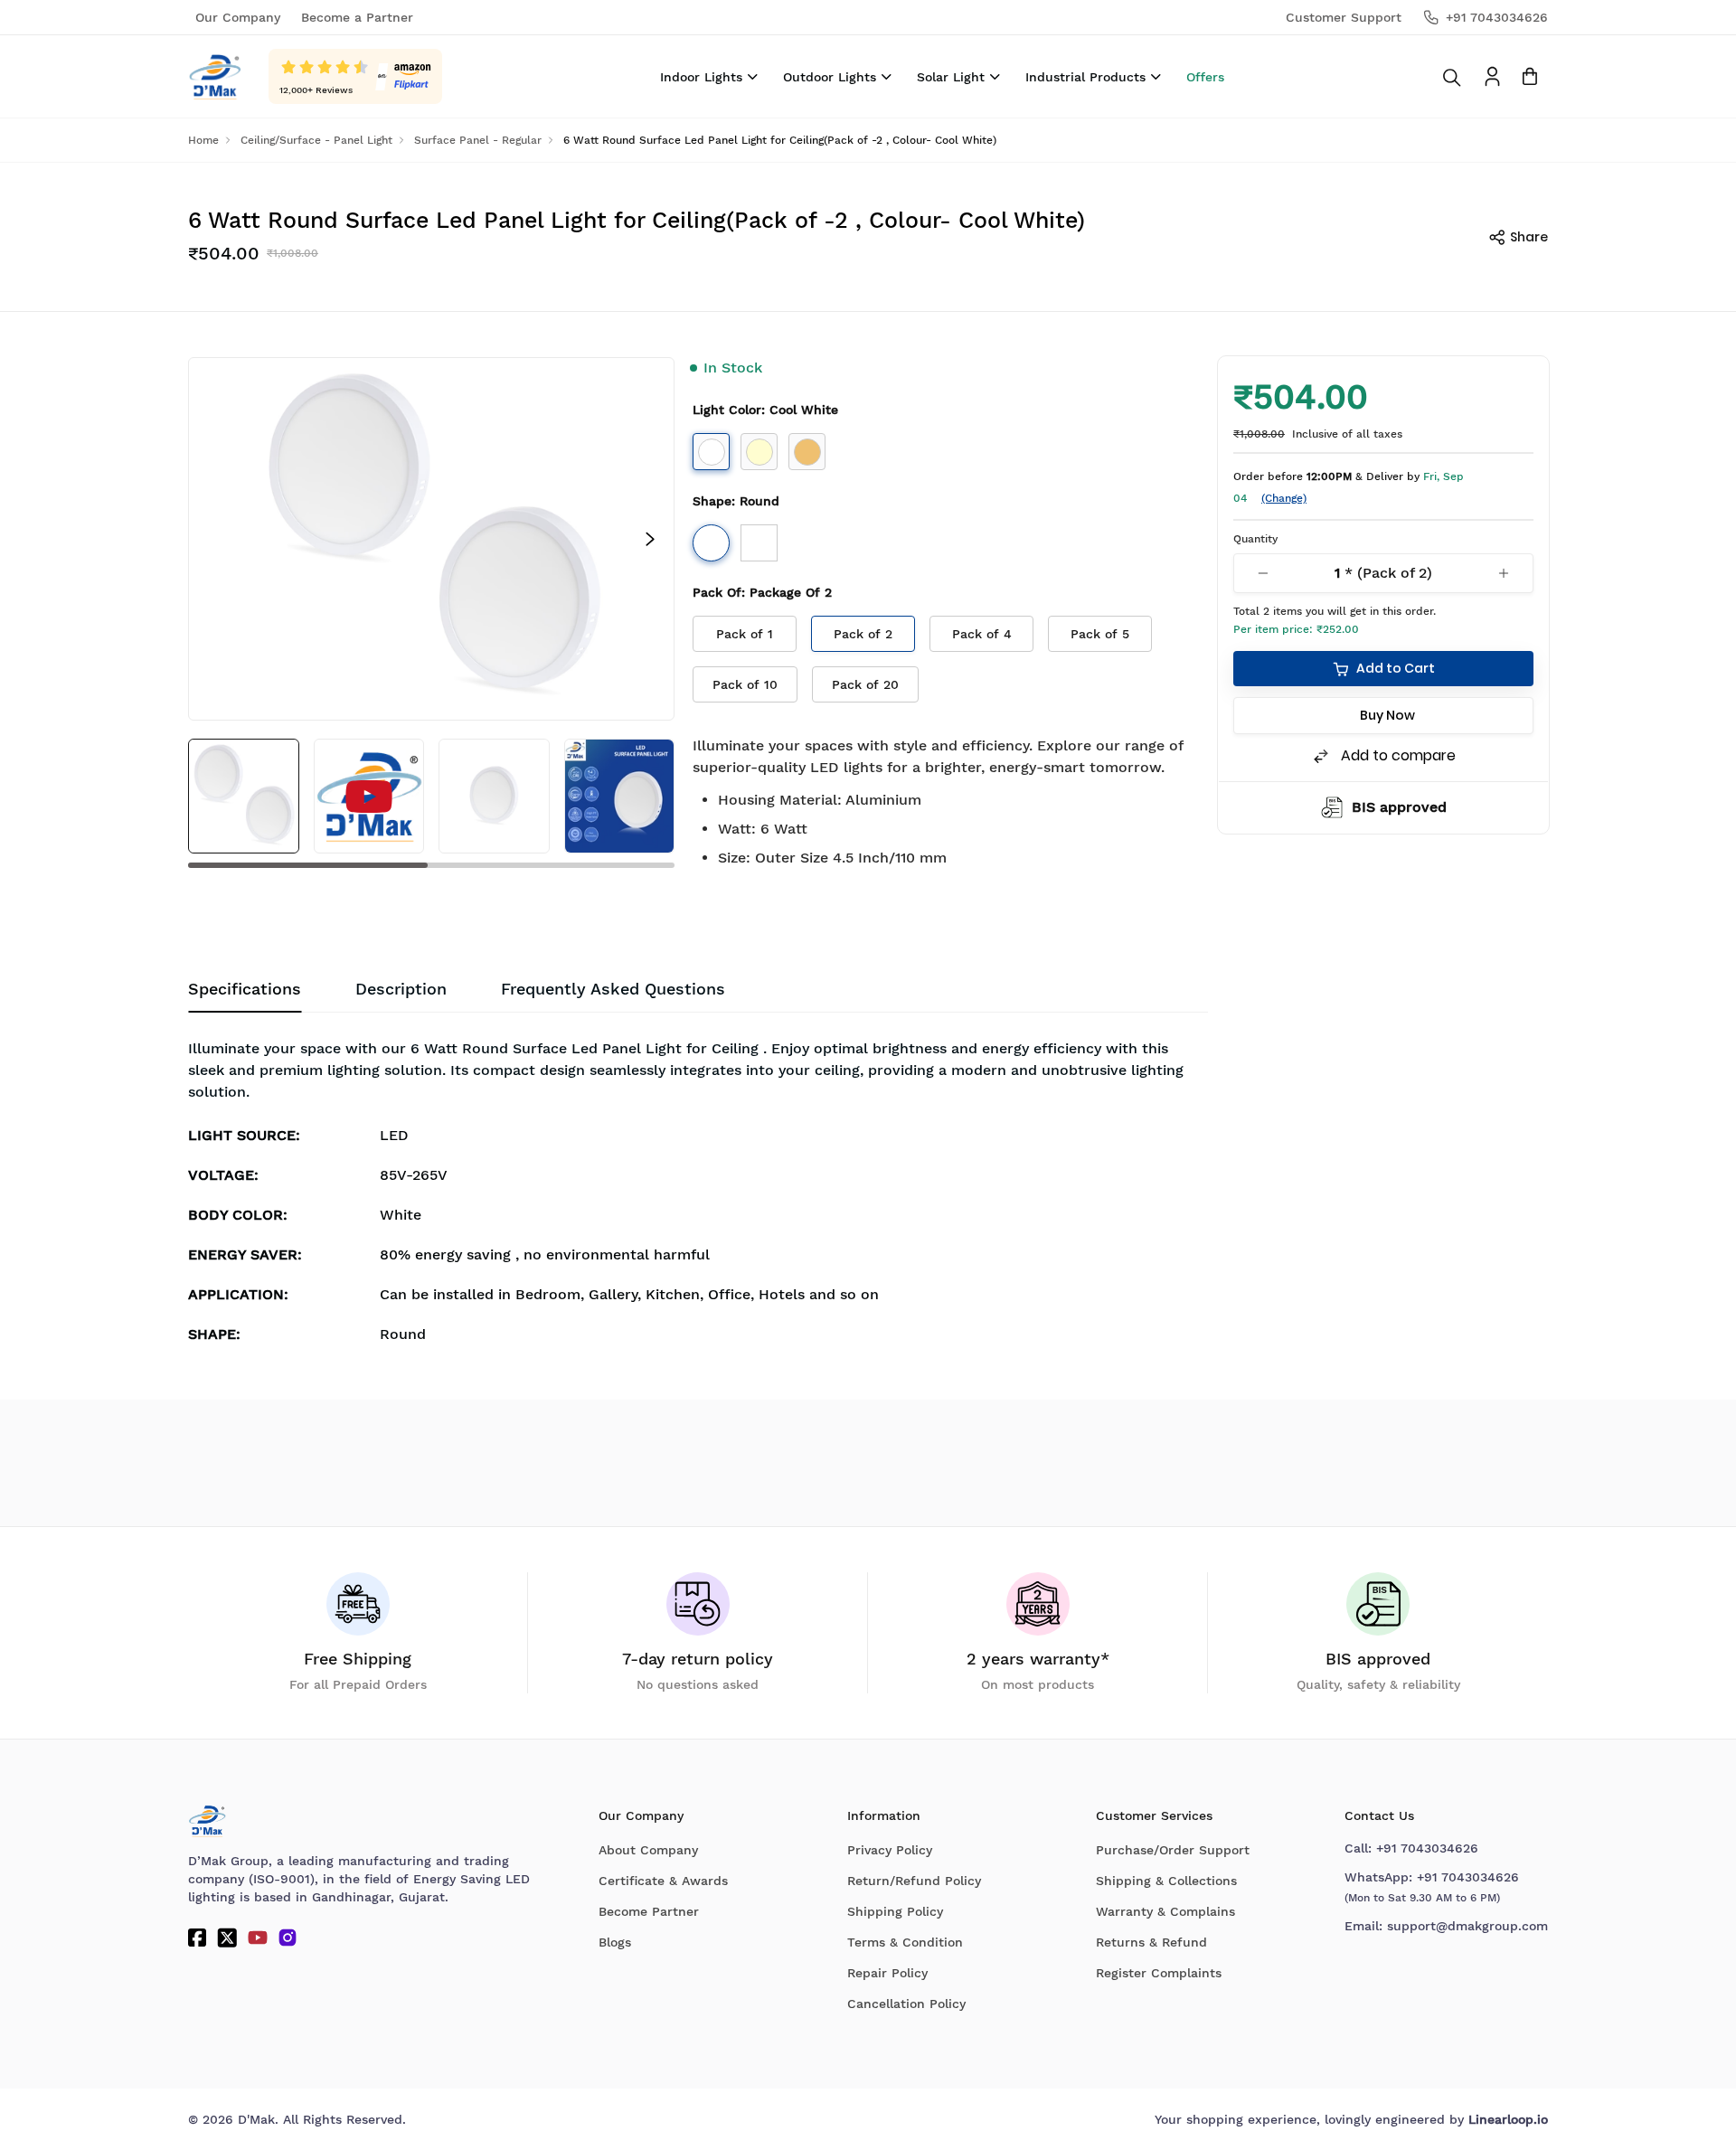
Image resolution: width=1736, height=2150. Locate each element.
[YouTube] (258, 1938)
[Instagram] (288, 1938)
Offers (1205, 77)
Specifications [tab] (245, 989)
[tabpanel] (698, 1195)
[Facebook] (197, 1938)
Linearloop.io (1508, 2119)
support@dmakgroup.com (1467, 1926)
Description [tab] (401, 989)
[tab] (613, 989)
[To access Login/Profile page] (1492, 76)
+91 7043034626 (1427, 1848)
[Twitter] (227, 1938)
